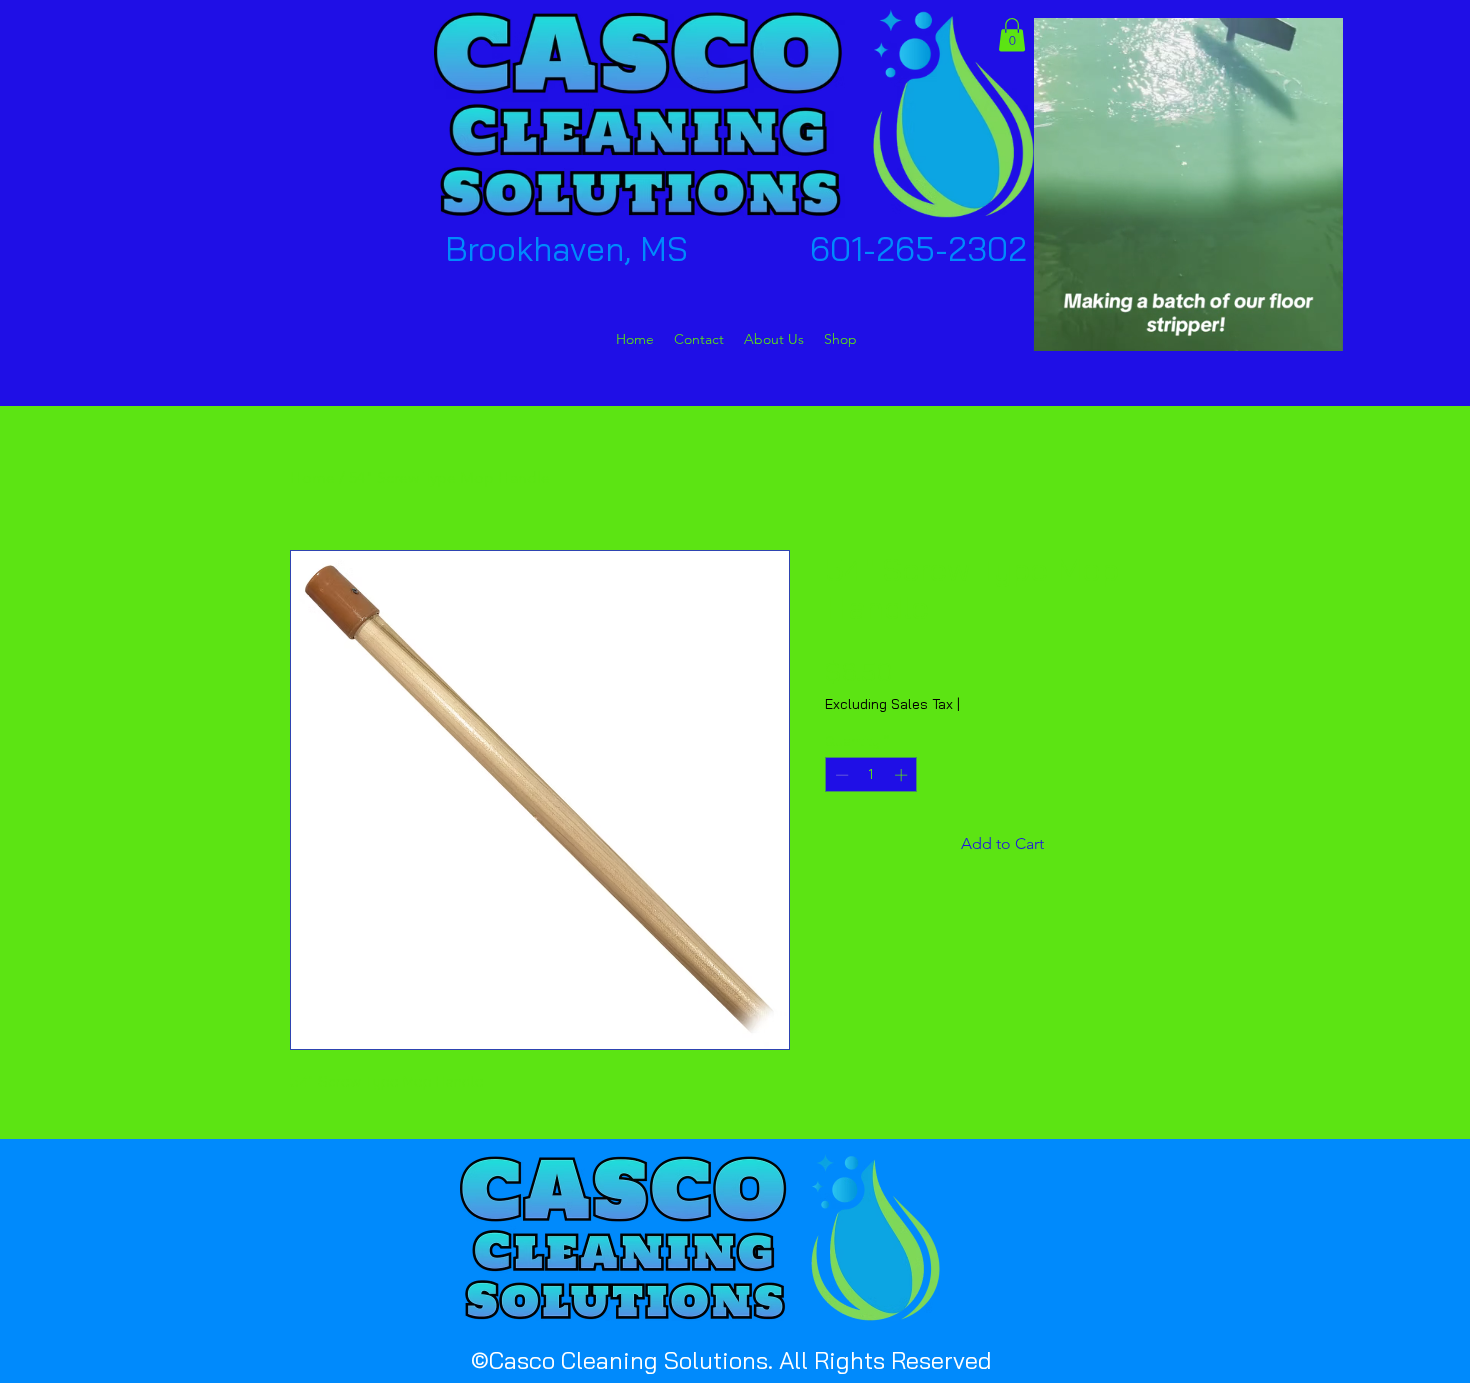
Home (312, 477)
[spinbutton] (871, 775)
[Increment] (903, 775)
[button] (1012, 34)
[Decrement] (840, 775)
